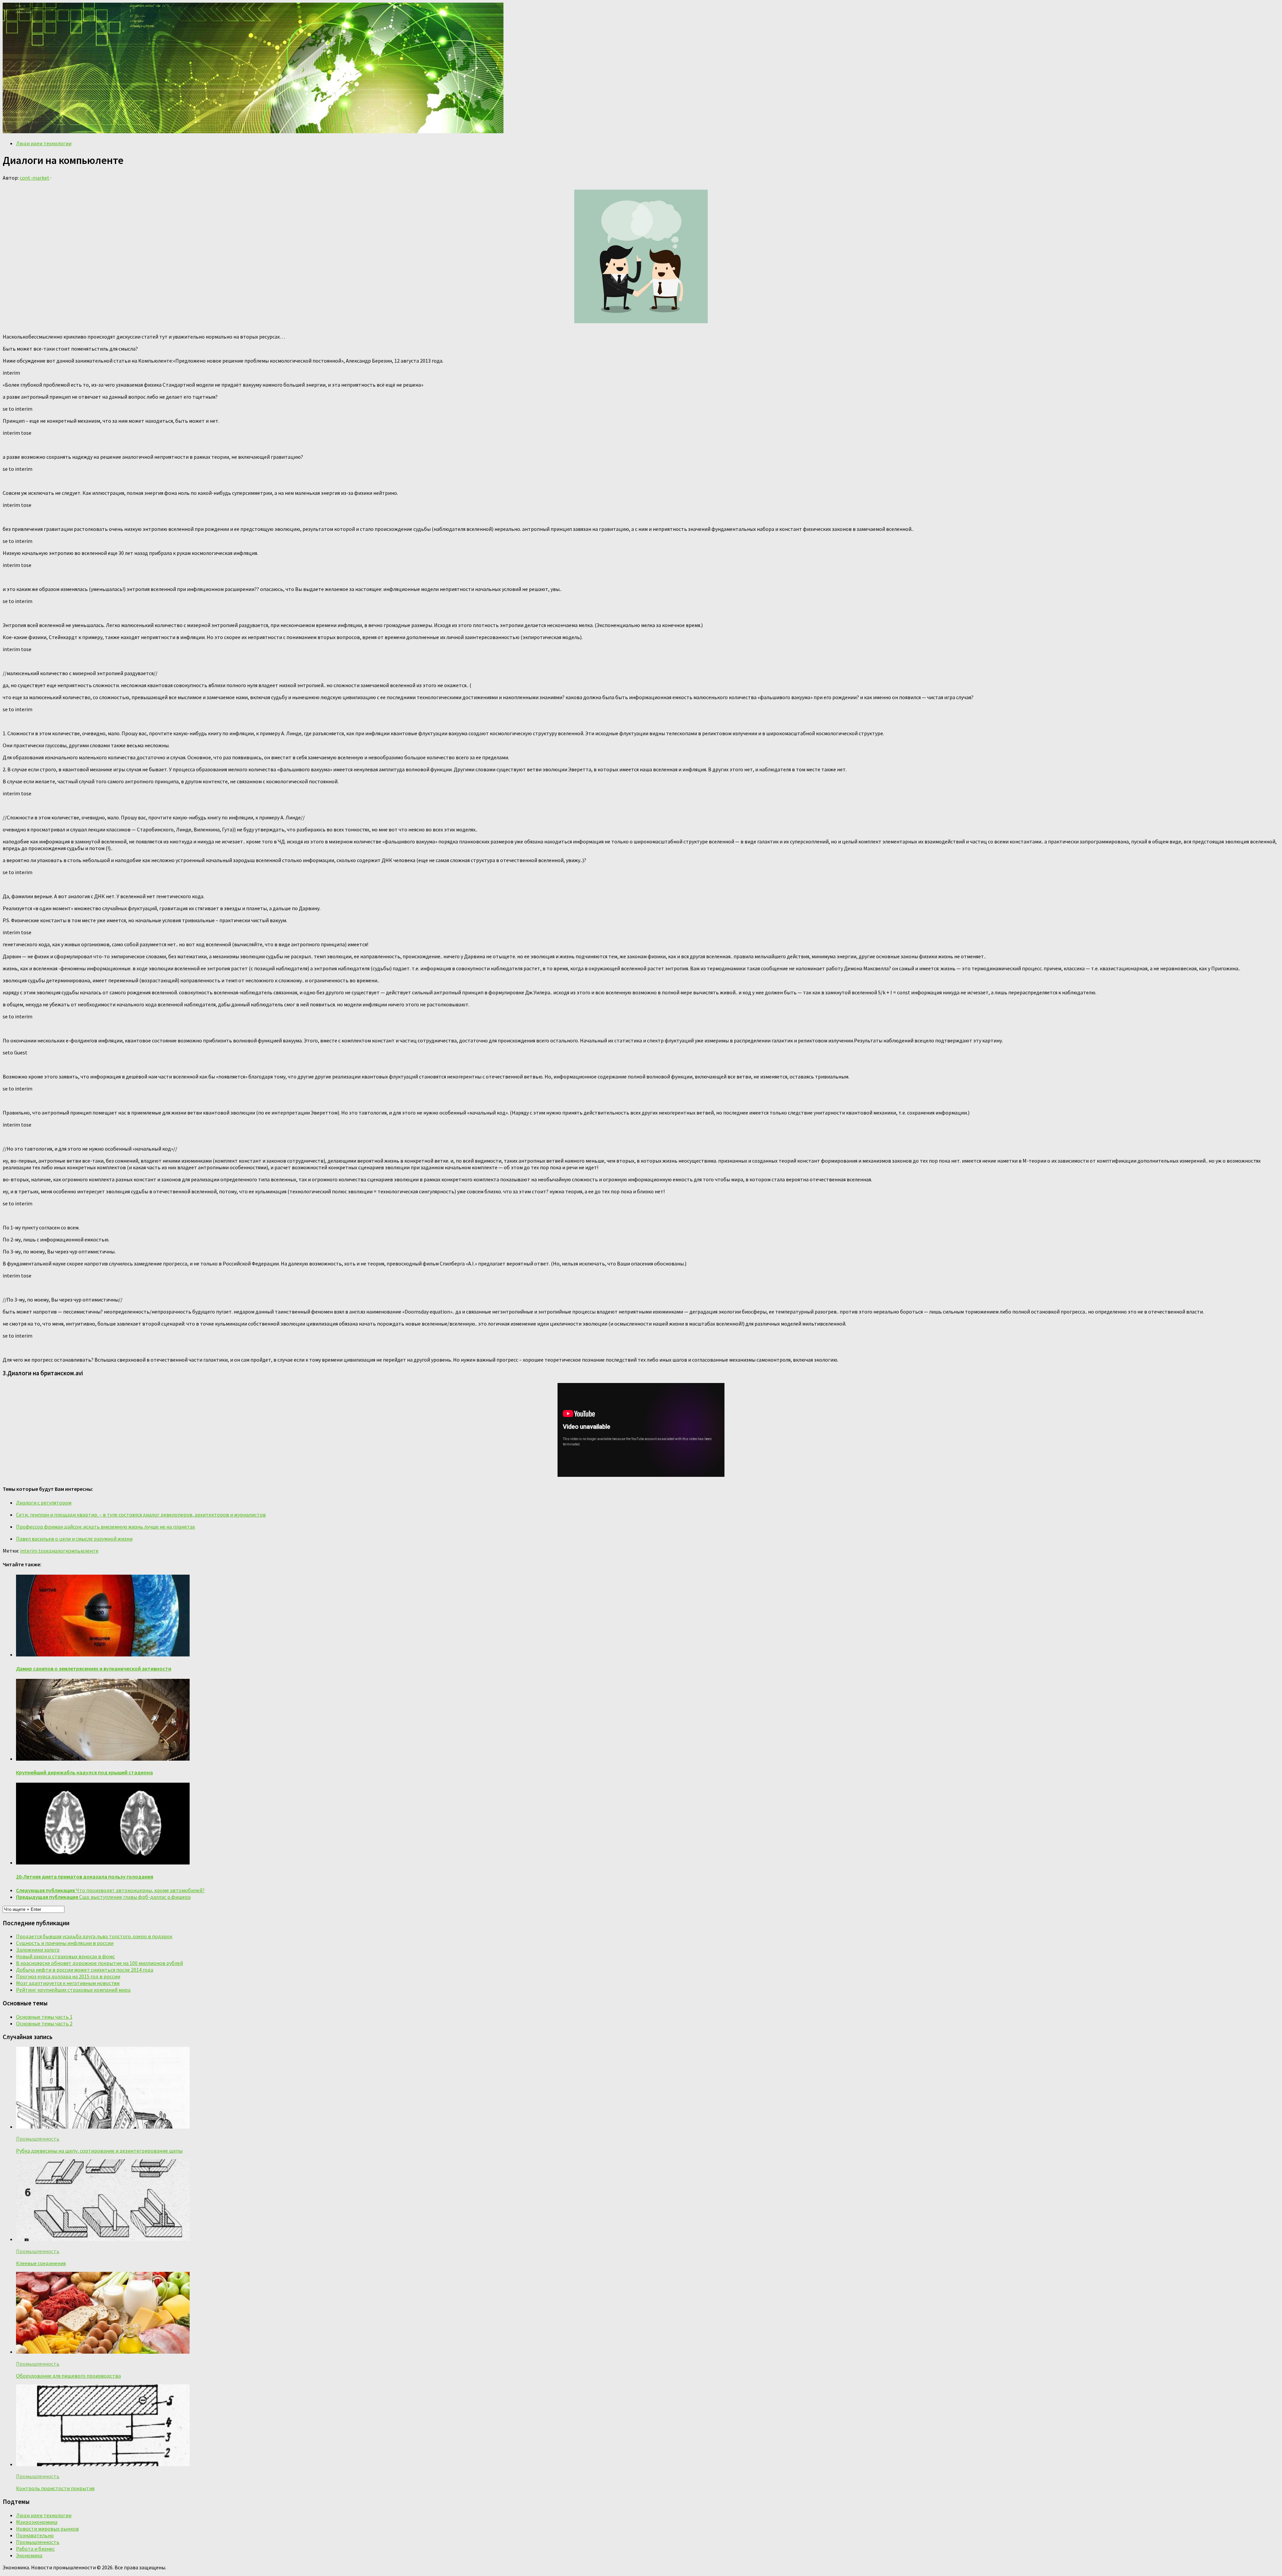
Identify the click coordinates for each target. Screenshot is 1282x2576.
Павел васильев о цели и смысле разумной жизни (74, 1539)
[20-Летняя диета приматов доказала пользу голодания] (103, 1862)
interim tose (34, 1551)
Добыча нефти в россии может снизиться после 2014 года (85, 1970)
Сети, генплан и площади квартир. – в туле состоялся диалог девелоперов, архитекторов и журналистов (141, 1515)
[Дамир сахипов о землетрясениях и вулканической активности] (103, 1654)
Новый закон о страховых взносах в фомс (65, 1956)
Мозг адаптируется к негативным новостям (68, 1983)
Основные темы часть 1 (44, 2017)
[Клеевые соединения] (103, 2239)
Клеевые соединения (41, 2263)
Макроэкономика (37, 2522)
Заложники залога (38, 1950)
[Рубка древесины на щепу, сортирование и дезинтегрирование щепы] (103, 2127)
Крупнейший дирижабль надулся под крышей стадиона (84, 1772)
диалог (57, 1551)
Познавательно (35, 2535)
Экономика (29, 2555)
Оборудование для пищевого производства (68, 2376)
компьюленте (82, 1551)
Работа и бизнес (35, 2549)
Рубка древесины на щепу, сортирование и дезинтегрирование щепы (99, 2151)
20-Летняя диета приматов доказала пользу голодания (85, 1876)
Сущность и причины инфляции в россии (65, 1943)
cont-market (35, 178)
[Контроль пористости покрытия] (103, 2464)
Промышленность (38, 2139)
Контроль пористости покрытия (55, 2488)
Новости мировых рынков (47, 2529)
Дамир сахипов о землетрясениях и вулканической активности (94, 1668)
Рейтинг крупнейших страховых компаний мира (73, 1990)
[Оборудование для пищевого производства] (103, 2352)
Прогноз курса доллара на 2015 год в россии (68, 1976)
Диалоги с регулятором (44, 1503)
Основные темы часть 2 (44, 2023)
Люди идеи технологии (44, 143)
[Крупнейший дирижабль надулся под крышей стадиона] (103, 1759)
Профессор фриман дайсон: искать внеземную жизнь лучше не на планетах (105, 1527)
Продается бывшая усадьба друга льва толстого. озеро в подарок (94, 1936)
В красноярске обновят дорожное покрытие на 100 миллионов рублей (99, 1963)
